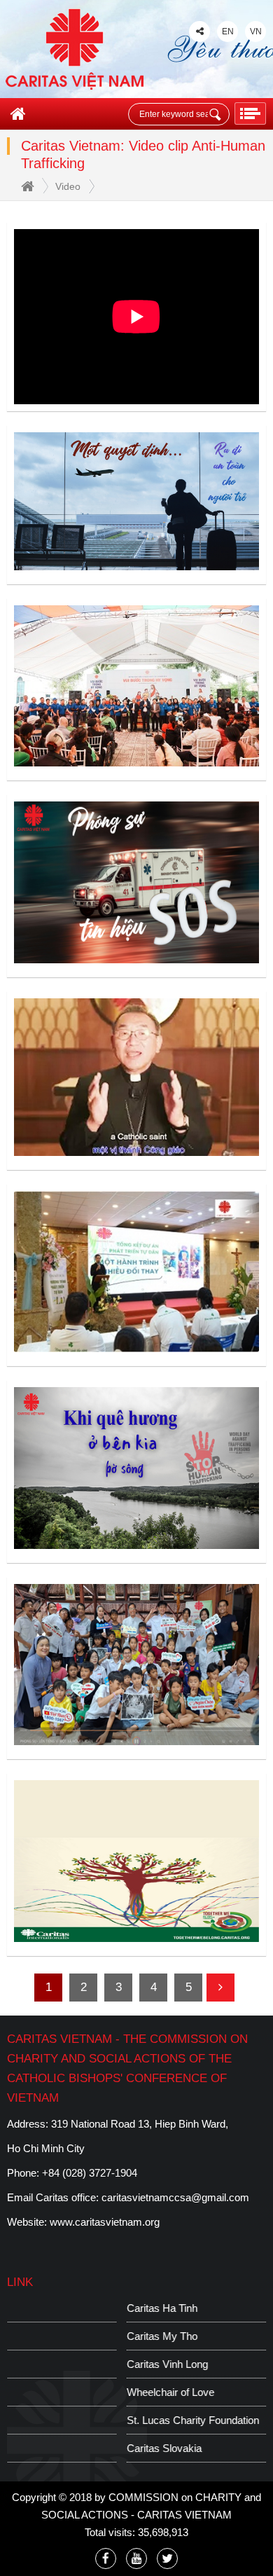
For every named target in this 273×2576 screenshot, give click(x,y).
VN (256, 32)
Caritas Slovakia (44, 2448)
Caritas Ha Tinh (42, 2308)
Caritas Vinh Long (48, 2364)
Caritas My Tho (42, 2336)
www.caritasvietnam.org (105, 2222)
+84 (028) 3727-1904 (90, 2173)
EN (228, 32)
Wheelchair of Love (51, 2392)
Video (68, 186)
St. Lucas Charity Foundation (73, 2420)
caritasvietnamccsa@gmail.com (175, 2197)
